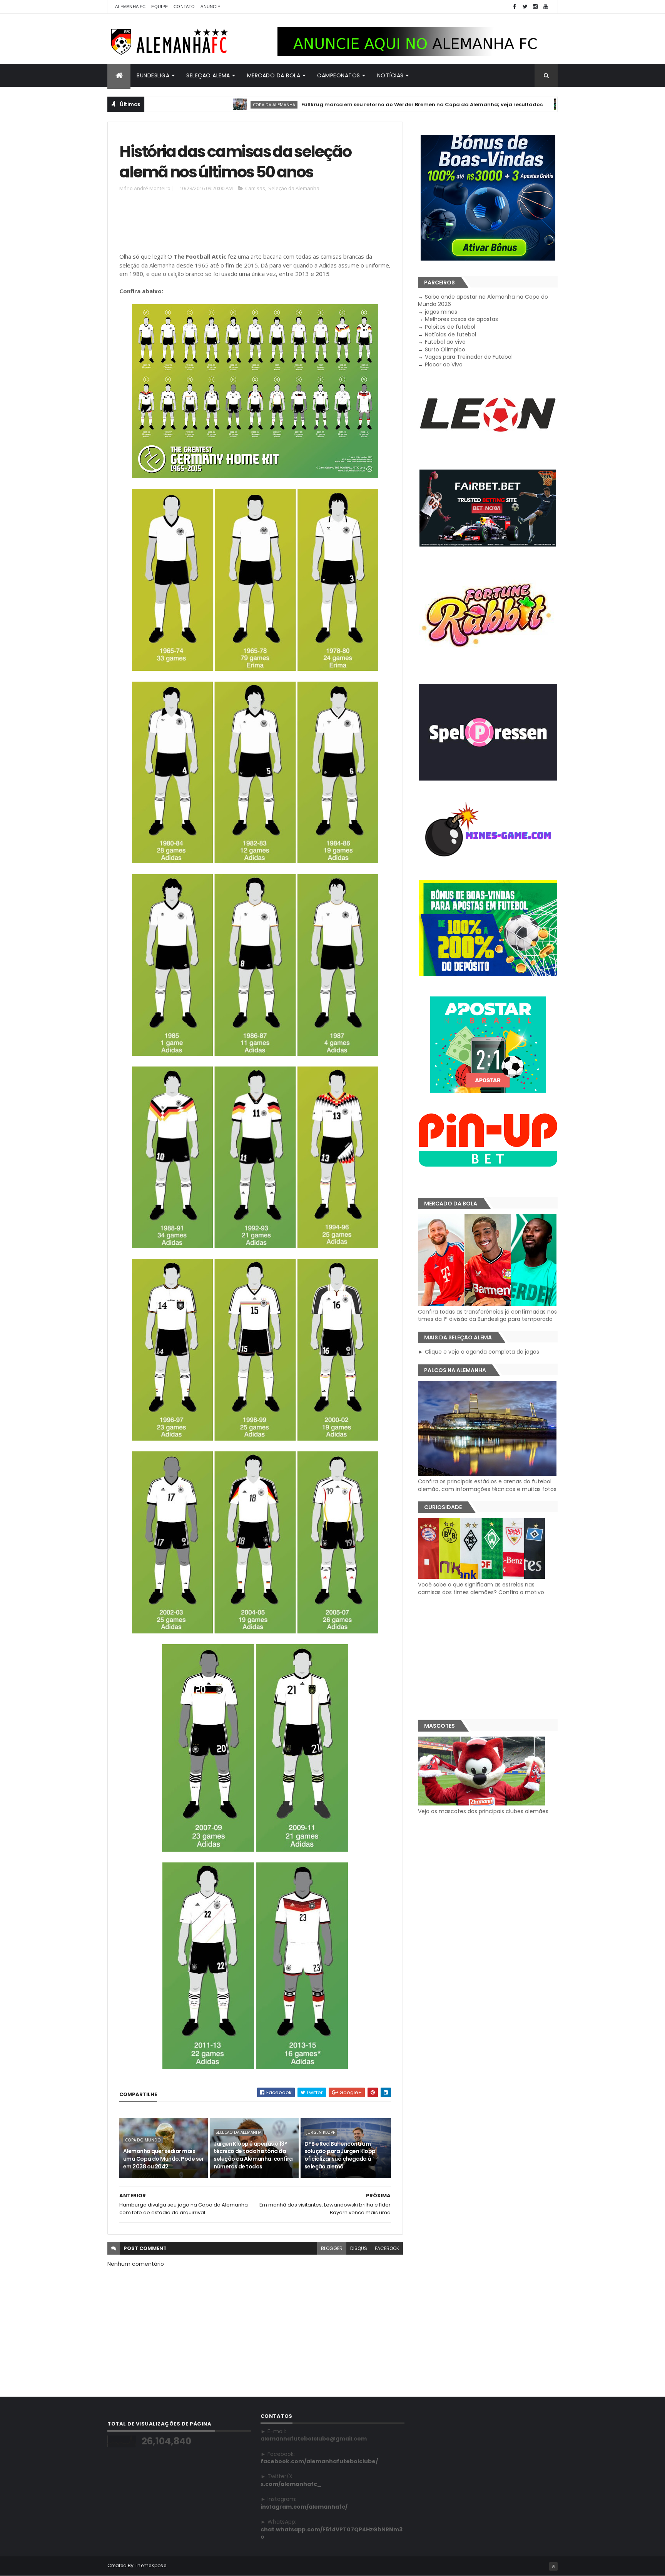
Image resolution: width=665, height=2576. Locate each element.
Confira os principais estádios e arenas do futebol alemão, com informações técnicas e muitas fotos (487, 1485)
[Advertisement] (259, 224)
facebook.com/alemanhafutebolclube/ (319, 2461)
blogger (332, 2248)
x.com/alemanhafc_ (291, 2484)
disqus (359, 2248)
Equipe (160, 7)
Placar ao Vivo (444, 364)
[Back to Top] (553, 2566)
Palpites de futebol (450, 327)
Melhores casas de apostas (461, 319)
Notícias (390, 75)
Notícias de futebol (450, 334)
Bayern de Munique (508, 104)
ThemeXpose (150, 2565)
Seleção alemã (208, 75)
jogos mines (441, 312)
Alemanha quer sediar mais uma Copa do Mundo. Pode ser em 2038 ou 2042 (164, 2159)
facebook (387, 2248)
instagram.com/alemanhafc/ (304, 2507)
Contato (184, 7)
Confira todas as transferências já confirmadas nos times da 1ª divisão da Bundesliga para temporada (487, 1315)
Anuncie (210, 7)
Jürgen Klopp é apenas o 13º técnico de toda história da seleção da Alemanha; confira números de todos (253, 2155)
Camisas (255, 188)
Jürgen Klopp (321, 2132)
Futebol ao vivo (445, 342)
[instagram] (535, 7)
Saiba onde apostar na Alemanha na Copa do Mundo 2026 (483, 301)
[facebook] (515, 7)
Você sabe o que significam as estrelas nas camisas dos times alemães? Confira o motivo (481, 1588)
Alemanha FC (130, 7)
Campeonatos (339, 75)
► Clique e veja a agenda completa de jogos (479, 1352)
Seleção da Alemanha (294, 188)
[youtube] (546, 7)
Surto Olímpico (445, 349)
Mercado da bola (274, 75)
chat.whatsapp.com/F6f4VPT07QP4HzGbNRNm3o (332, 2533)
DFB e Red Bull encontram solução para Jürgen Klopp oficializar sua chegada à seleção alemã (340, 2155)
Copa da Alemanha (187, 104)
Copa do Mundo (143, 2140)
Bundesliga (153, 75)
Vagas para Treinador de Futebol (469, 357)
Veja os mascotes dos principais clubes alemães (483, 1811)
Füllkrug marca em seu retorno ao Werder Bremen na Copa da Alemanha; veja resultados (335, 104)
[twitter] (525, 7)
